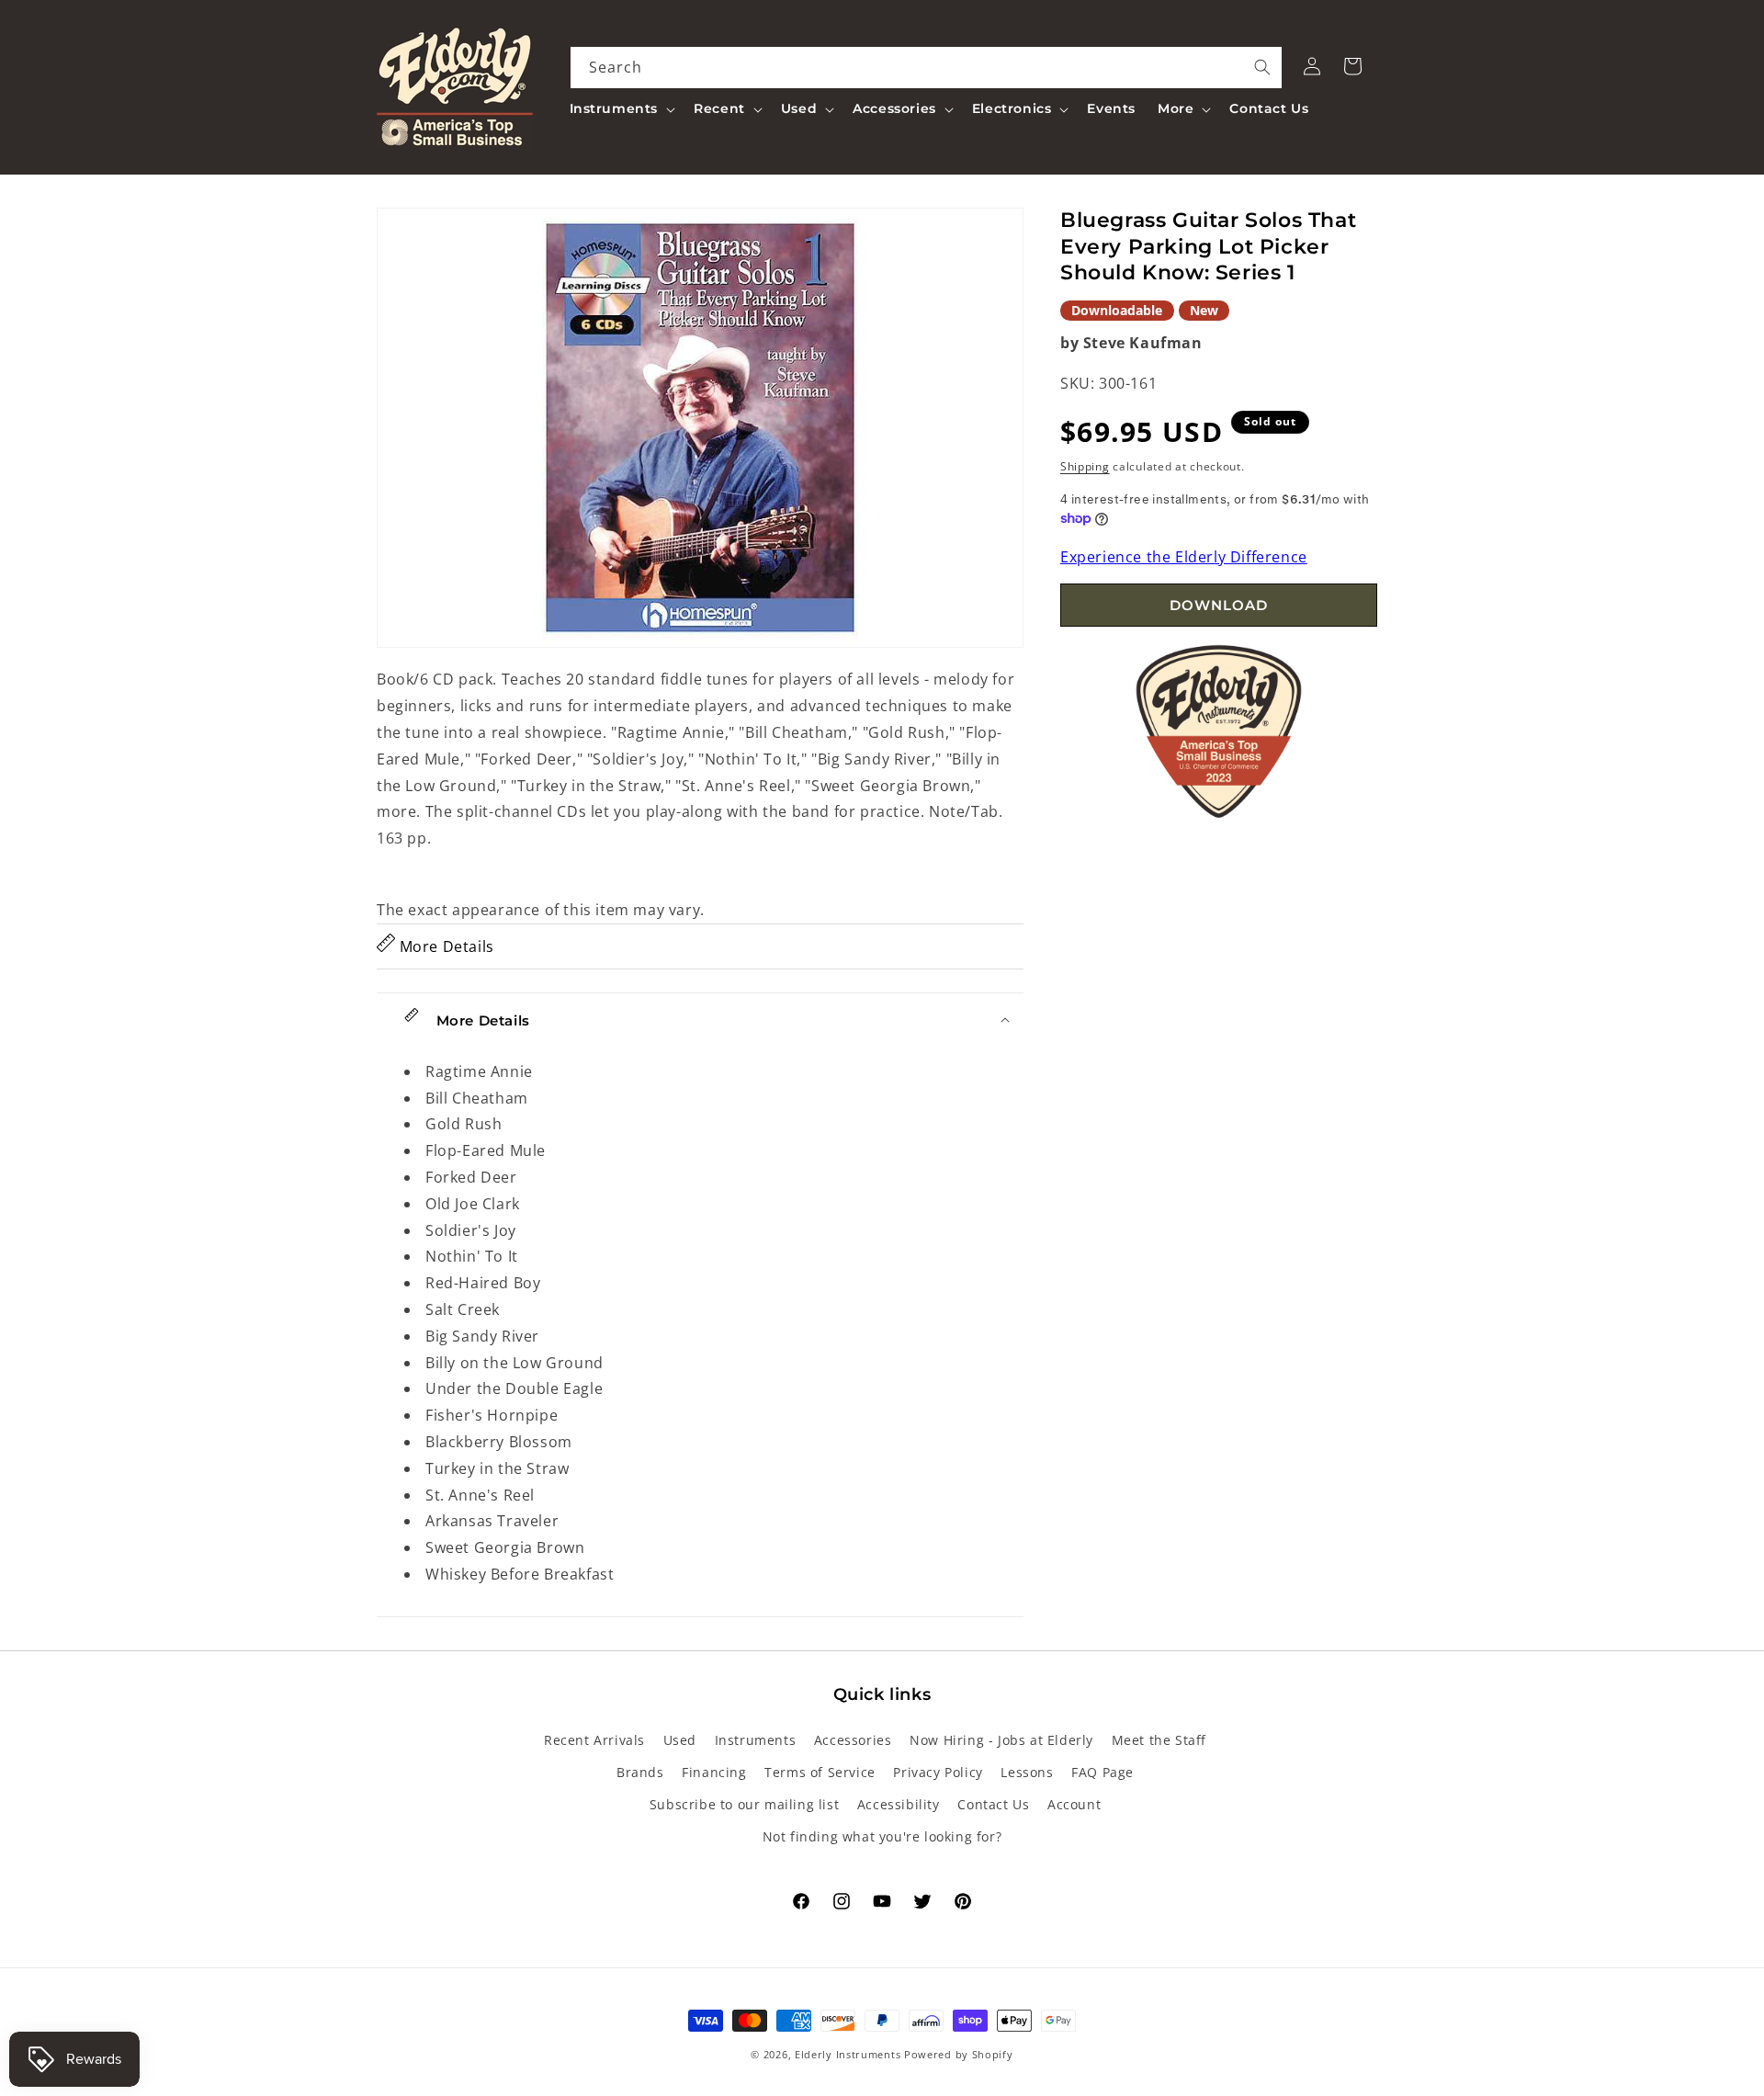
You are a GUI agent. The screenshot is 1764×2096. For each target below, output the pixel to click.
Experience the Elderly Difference (1184, 556)
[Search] (1262, 67)
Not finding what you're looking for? (882, 1837)
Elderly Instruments (848, 2054)
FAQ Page (1102, 1772)
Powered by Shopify (959, 2054)
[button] (621, 108)
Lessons (1027, 1772)
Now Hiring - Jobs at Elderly (1001, 1740)
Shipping (1085, 465)
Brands (640, 1772)
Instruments (756, 1740)
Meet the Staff (1159, 1740)
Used (680, 1740)
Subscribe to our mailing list (744, 1805)
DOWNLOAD (1219, 605)
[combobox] (927, 68)
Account (1074, 1805)
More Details (445, 946)
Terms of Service (820, 1772)
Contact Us (993, 1805)
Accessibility (899, 1805)
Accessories (853, 1740)
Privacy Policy (938, 1772)
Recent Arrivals (594, 1740)
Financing (714, 1772)
